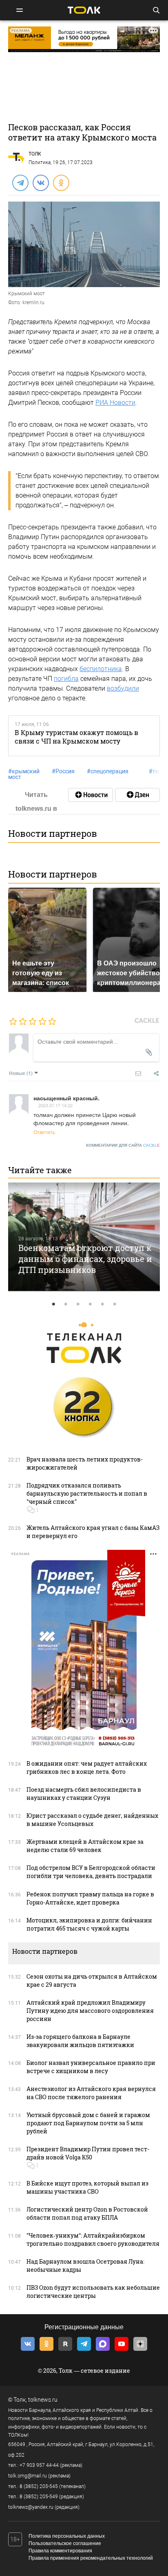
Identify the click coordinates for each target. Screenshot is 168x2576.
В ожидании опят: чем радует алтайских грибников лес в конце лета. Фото (87, 1767)
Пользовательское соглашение (65, 2543)
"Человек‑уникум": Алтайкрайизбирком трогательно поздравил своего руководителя (93, 2239)
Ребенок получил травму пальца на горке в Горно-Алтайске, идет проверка (90, 1898)
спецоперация (108, 771)
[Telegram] (20, 182)
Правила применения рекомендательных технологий (91, 2558)
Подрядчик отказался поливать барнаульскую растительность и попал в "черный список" (87, 1493)
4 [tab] (90, 1304)
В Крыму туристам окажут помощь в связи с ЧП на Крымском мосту (76, 737)
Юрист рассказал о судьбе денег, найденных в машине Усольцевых (92, 1820)
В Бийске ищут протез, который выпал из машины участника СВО (87, 2187)
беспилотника (101, 669)
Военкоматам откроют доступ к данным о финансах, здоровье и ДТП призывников (85, 1258)
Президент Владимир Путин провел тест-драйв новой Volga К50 (88, 2153)
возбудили (123, 688)
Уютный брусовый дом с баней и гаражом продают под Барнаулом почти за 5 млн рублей (88, 2123)
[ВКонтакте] (40, 182)
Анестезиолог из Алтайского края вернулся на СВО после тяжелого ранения (91, 2093)
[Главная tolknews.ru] (84, 10)
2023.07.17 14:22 (55, 1105)
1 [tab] (53, 1304)
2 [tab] (66, 1304)
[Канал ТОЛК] (137, 795)
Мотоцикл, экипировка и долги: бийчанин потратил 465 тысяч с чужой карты (89, 1924)
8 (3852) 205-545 (39, 2486)
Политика (40, 162)
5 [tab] (102, 1304)
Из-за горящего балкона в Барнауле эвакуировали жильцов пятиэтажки (80, 2041)
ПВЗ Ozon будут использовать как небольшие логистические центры (93, 2292)
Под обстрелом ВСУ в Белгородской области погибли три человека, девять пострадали (91, 1872)
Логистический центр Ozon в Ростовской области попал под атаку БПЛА (87, 2213)
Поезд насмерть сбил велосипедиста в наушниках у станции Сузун (84, 1794)
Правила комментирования (60, 2551)
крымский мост (24, 774)
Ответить (44, 1132)
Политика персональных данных (67, 2536)
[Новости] (91, 795)
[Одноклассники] (61, 182)
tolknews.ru (43, 2400)
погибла (66, 679)
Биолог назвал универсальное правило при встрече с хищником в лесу (91, 2067)
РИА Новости (115, 403)
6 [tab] (115, 1304)
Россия (63, 771)
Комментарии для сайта (123, 1145)
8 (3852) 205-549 (39, 2497)
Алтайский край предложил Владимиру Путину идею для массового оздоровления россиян (90, 2011)
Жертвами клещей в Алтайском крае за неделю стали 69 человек (85, 1846)
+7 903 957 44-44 (39, 2465)
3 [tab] (78, 1304)
